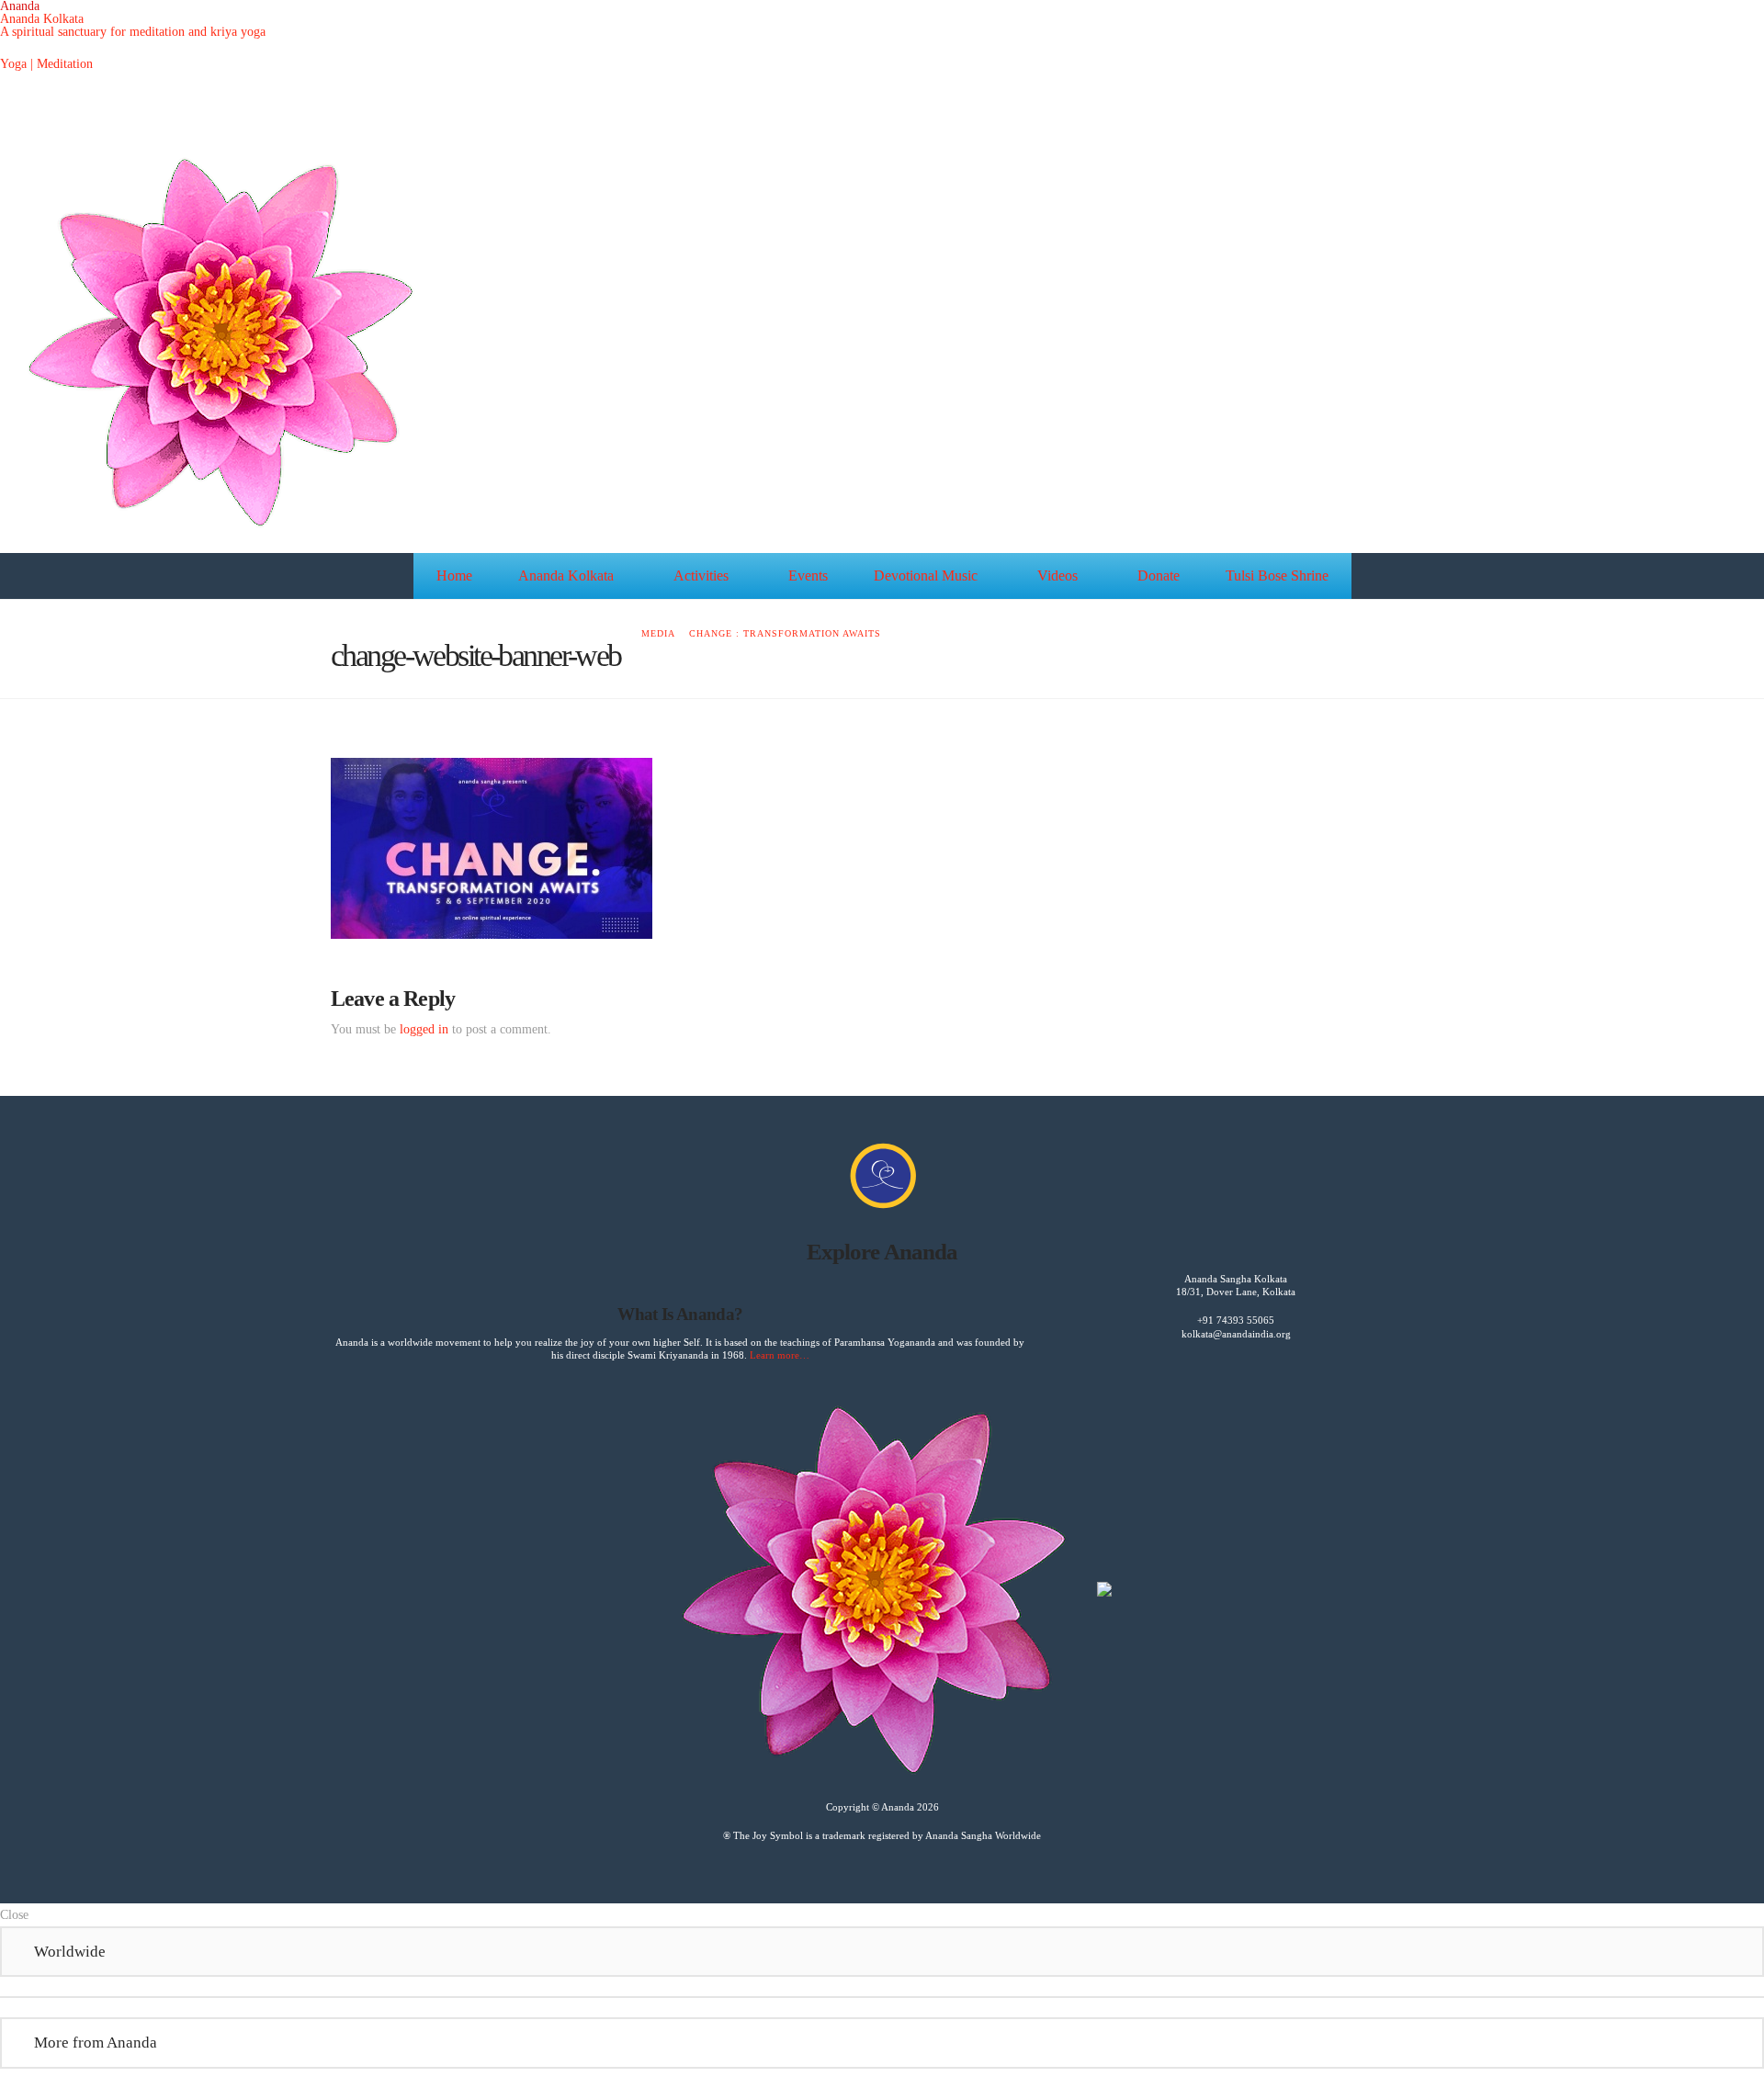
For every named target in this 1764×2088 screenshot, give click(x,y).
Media (658, 633)
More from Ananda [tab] (96, 2042)
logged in (424, 1029)
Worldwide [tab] (70, 1951)
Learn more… (780, 1355)
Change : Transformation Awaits (785, 633)
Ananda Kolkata (42, 19)
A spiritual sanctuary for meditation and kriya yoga (133, 32)
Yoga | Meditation (46, 64)
